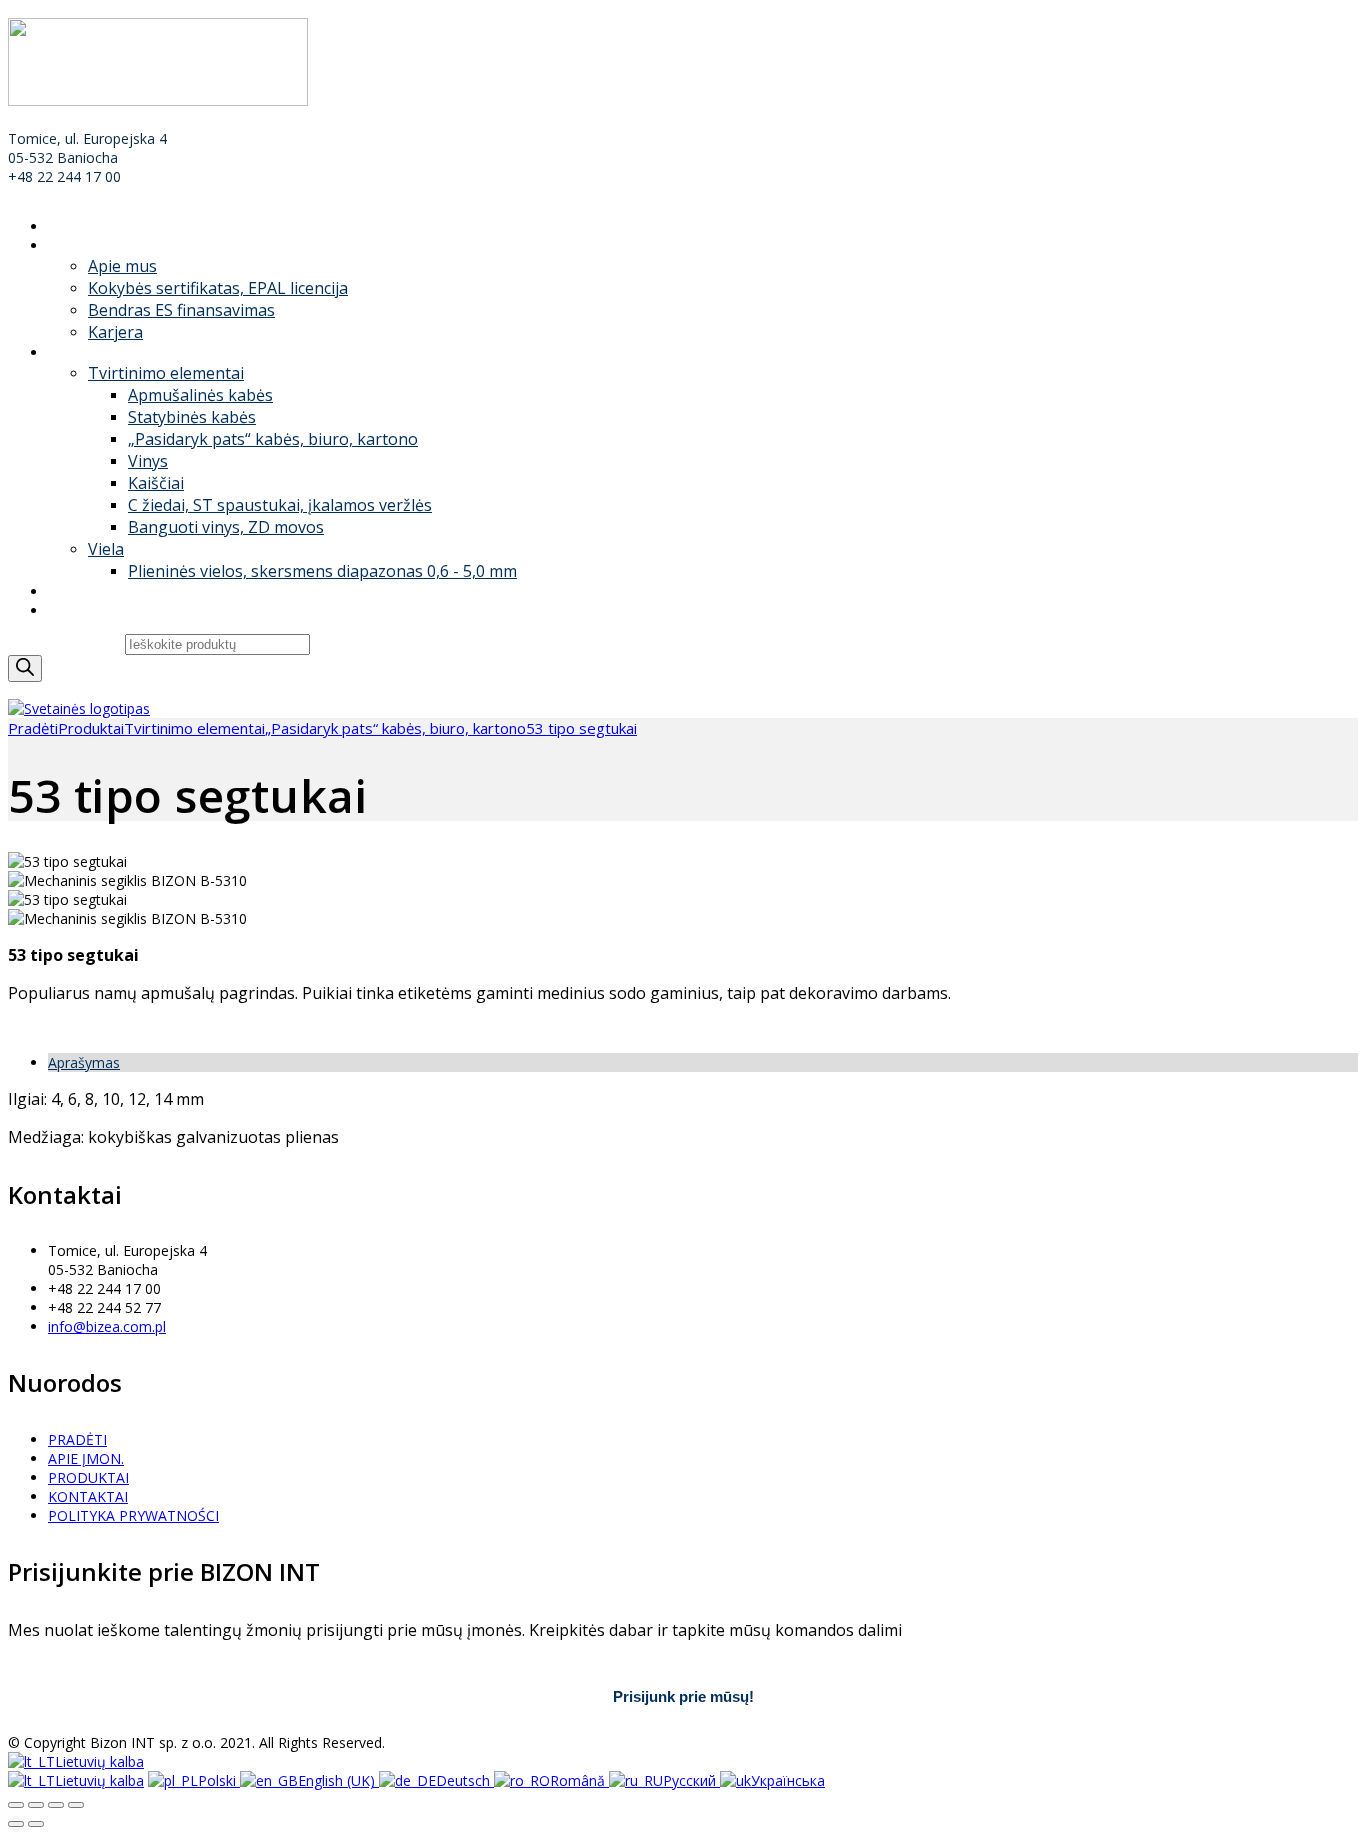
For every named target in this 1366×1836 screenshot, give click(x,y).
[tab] (703, 1062)
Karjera (115, 332)
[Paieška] (25, 668)
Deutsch (465, 1780)
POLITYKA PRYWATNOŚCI (133, 1515)
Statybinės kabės (192, 417)
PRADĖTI (77, 226)
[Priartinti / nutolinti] (76, 1805)
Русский (691, 1780)
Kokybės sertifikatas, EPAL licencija (218, 288)
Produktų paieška (66, 643)
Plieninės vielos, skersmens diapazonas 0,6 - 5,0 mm (322, 571)
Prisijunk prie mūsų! (683, 1696)
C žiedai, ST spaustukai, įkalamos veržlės (280, 505)
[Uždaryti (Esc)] (16, 1805)
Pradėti (33, 728)
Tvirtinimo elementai (166, 373)
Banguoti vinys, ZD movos (226, 527)
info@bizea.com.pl (107, 1326)
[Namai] (79, 708)
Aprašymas (84, 1062)
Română (579, 1780)
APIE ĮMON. (86, 245)
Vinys (148, 461)
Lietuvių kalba (99, 1761)
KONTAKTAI (88, 610)
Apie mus (122, 266)
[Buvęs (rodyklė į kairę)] (16, 1824)
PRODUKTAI (88, 352)
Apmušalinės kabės (200, 395)
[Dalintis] (36, 1805)
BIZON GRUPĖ (95, 591)
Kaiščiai (156, 483)
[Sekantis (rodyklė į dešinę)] (36, 1824)
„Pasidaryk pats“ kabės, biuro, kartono (273, 439)
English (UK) (338, 1780)
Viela (106, 549)
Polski (219, 1780)
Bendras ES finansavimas (181, 310)
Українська (788, 1780)
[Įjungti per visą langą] (56, 1805)
